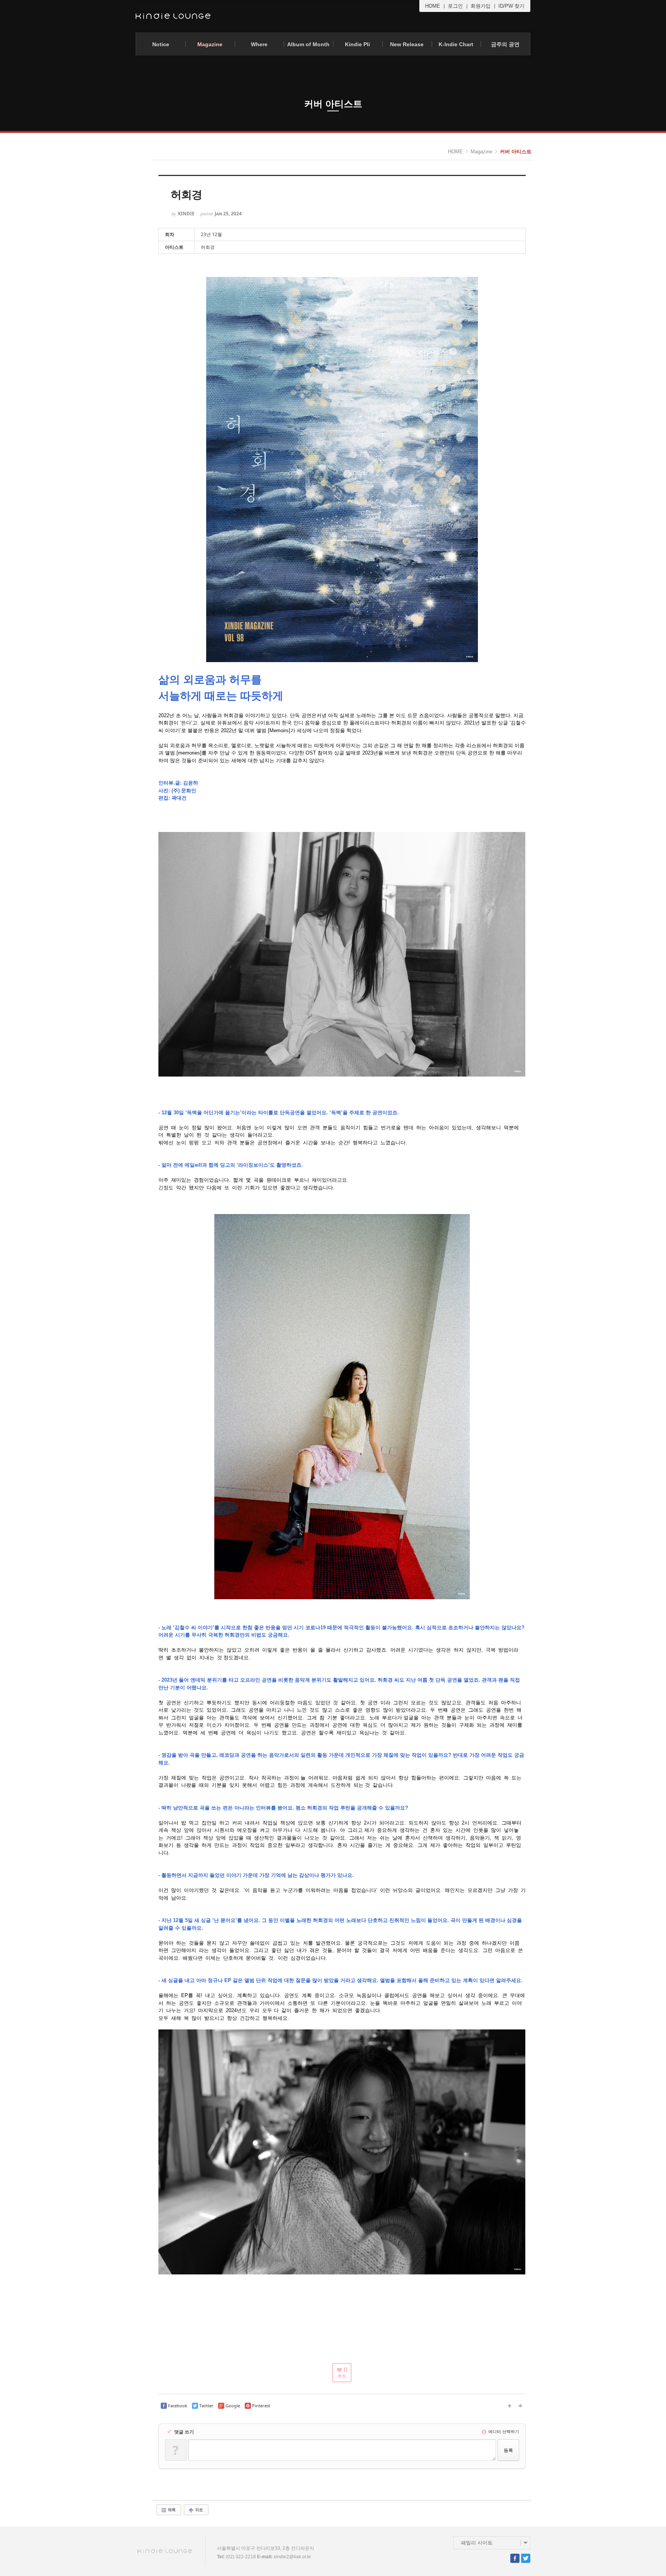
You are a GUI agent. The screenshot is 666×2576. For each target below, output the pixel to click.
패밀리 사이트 (477, 2543)
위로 (198, 2510)
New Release (407, 44)
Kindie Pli (357, 44)
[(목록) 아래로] (520, 2406)
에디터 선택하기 (503, 2431)
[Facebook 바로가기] (515, 2558)
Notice (161, 44)
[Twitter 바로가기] (526, 2558)
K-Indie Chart (456, 44)
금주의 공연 (505, 44)
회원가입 (481, 6)
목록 (171, 2510)
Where (259, 44)
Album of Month (308, 44)
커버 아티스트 (516, 152)
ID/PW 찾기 (511, 6)
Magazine (210, 44)
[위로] (510, 2406)
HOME (433, 6)
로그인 (455, 6)
